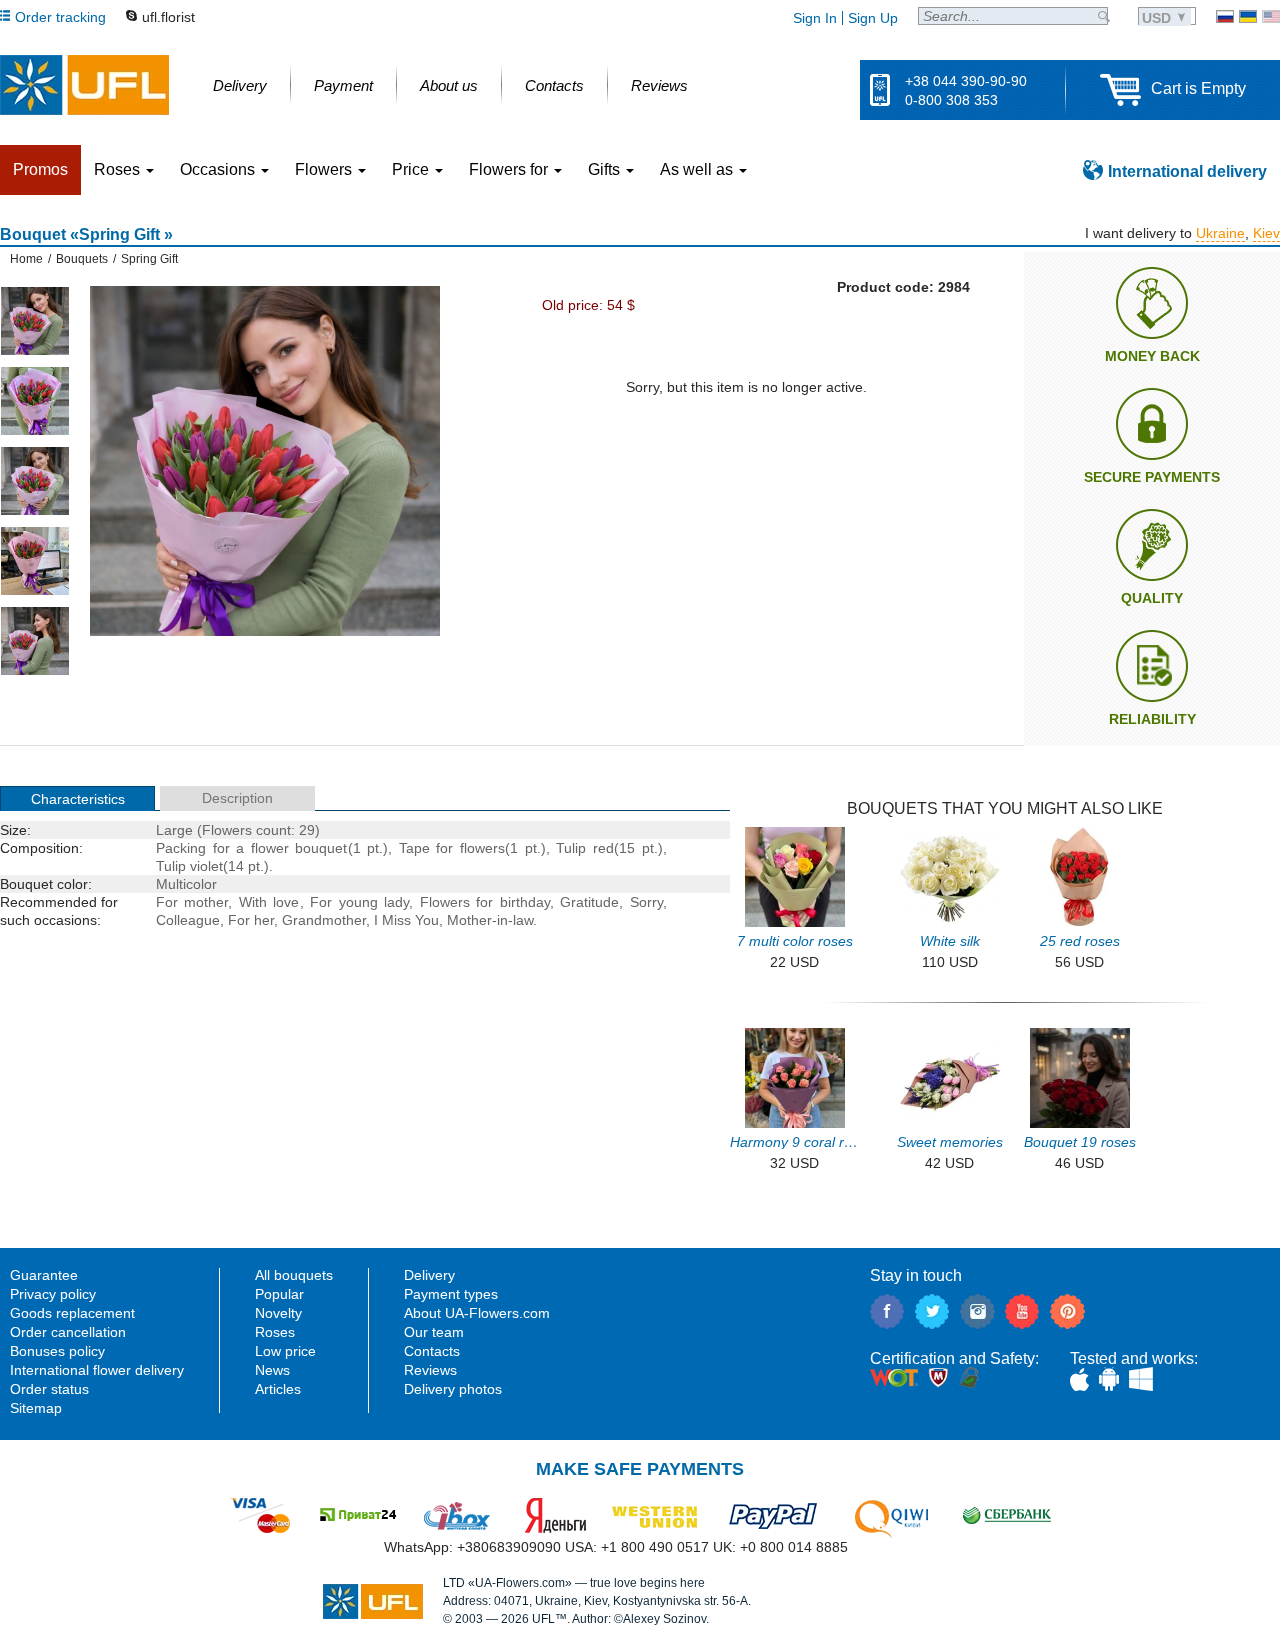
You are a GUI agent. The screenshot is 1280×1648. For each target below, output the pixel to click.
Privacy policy (53, 1294)
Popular (279, 1294)
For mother (192, 902)
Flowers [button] (325, 169)
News (272, 1370)
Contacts (432, 1351)
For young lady (359, 902)
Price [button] (412, 169)
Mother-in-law (490, 920)
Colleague (188, 920)
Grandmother (324, 920)
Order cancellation (68, 1332)
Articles (278, 1389)
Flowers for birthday (485, 902)
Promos (40, 169)
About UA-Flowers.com (477, 1313)
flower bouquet (299, 848)
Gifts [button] (606, 169)
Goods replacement (72, 1313)
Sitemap (36, 1408)
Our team (434, 1332)
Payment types (451, 1294)
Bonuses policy (57, 1351)
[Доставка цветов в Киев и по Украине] (1225, 16)
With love (269, 902)
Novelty (278, 1313)
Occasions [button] (219, 169)
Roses (275, 1332)
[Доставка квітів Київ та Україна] (1248, 16)
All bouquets (294, 1275)
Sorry (646, 902)
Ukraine (1220, 233)
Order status (49, 1389)
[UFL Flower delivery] (84, 85)
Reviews (430, 1370)
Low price (285, 1351)
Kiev (1266, 233)
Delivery (429, 1275)
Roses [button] (119, 169)
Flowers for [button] (510, 169)
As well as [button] (698, 169)
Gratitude (589, 902)
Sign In (815, 18)
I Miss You (406, 920)
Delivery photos (453, 1389)
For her (251, 920)
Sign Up (873, 18)
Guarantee (44, 1275)
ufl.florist (168, 17)
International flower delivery (97, 1370)
